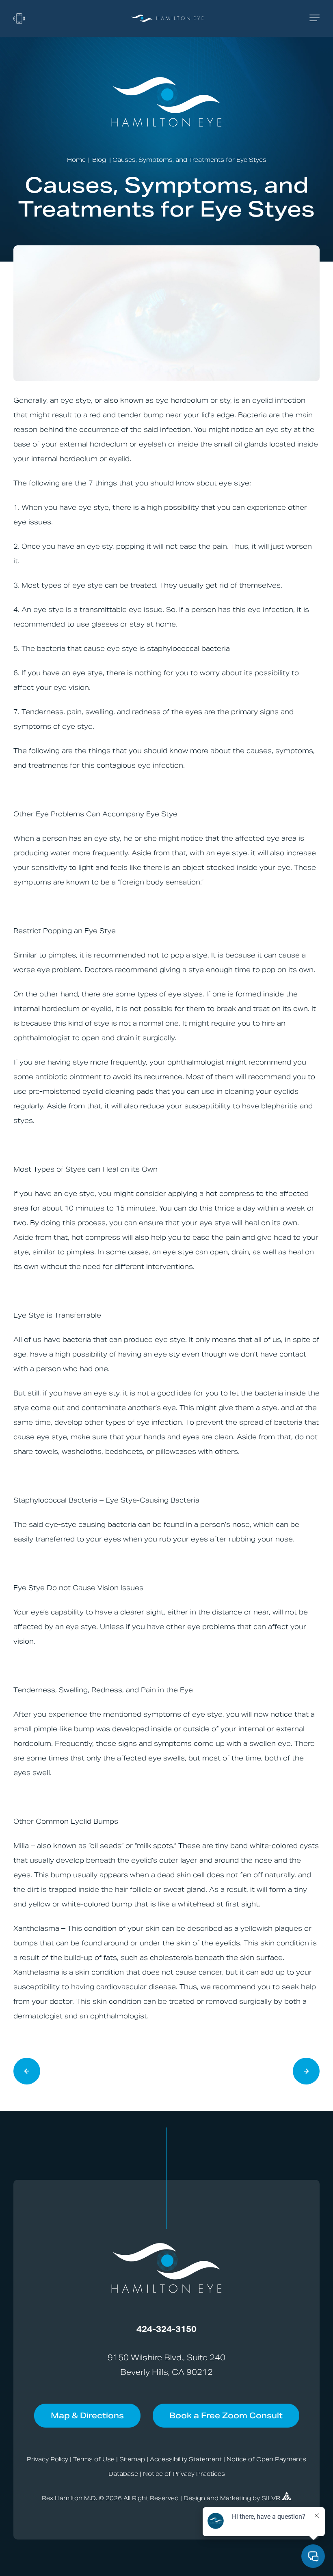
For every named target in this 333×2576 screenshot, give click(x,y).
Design (194, 2498)
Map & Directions (87, 2415)
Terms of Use (94, 2459)
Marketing (236, 2498)
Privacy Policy (48, 2459)
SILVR (272, 2498)
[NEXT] (27, 2072)
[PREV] (306, 2072)
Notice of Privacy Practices (184, 2474)
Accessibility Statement (186, 2459)
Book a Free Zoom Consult (226, 2415)
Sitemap (132, 2459)
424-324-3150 (166, 2329)
